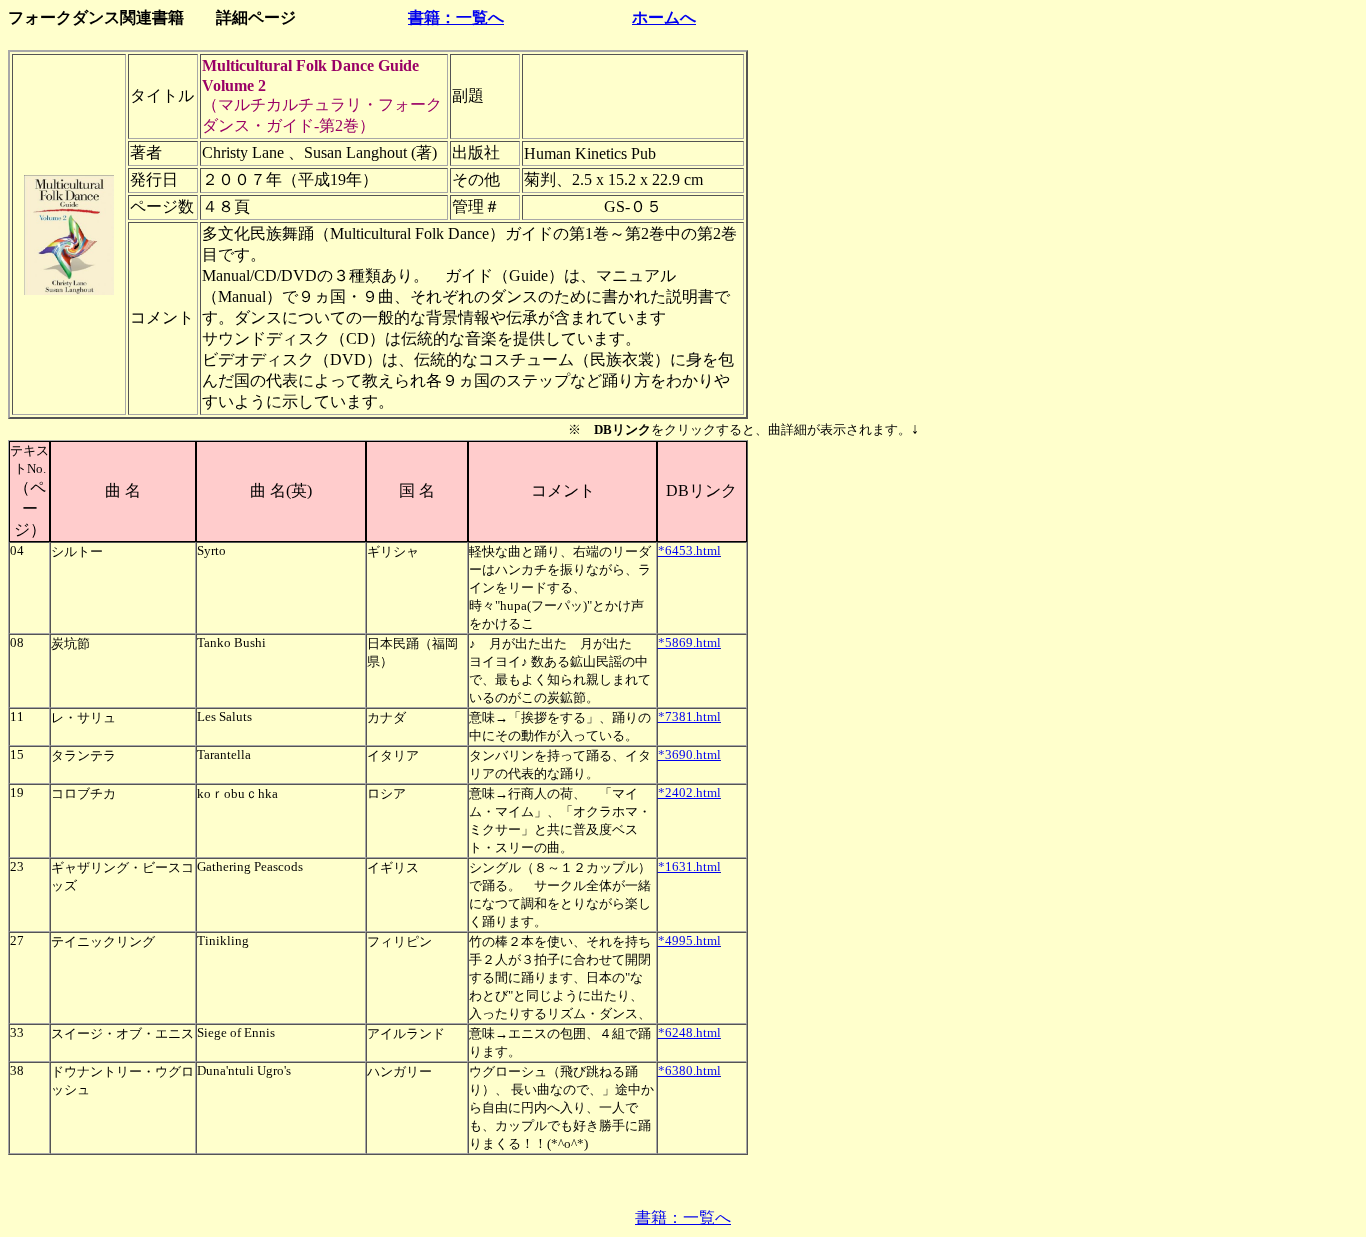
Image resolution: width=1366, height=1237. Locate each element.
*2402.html (689, 792)
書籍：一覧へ (456, 17)
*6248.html (689, 1032)
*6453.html (689, 550)
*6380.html (689, 1070)
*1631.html (689, 866)
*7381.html (689, 716)
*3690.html (689, 754)
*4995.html (689, 940)
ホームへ (664, 17)
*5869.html (689, 642)
